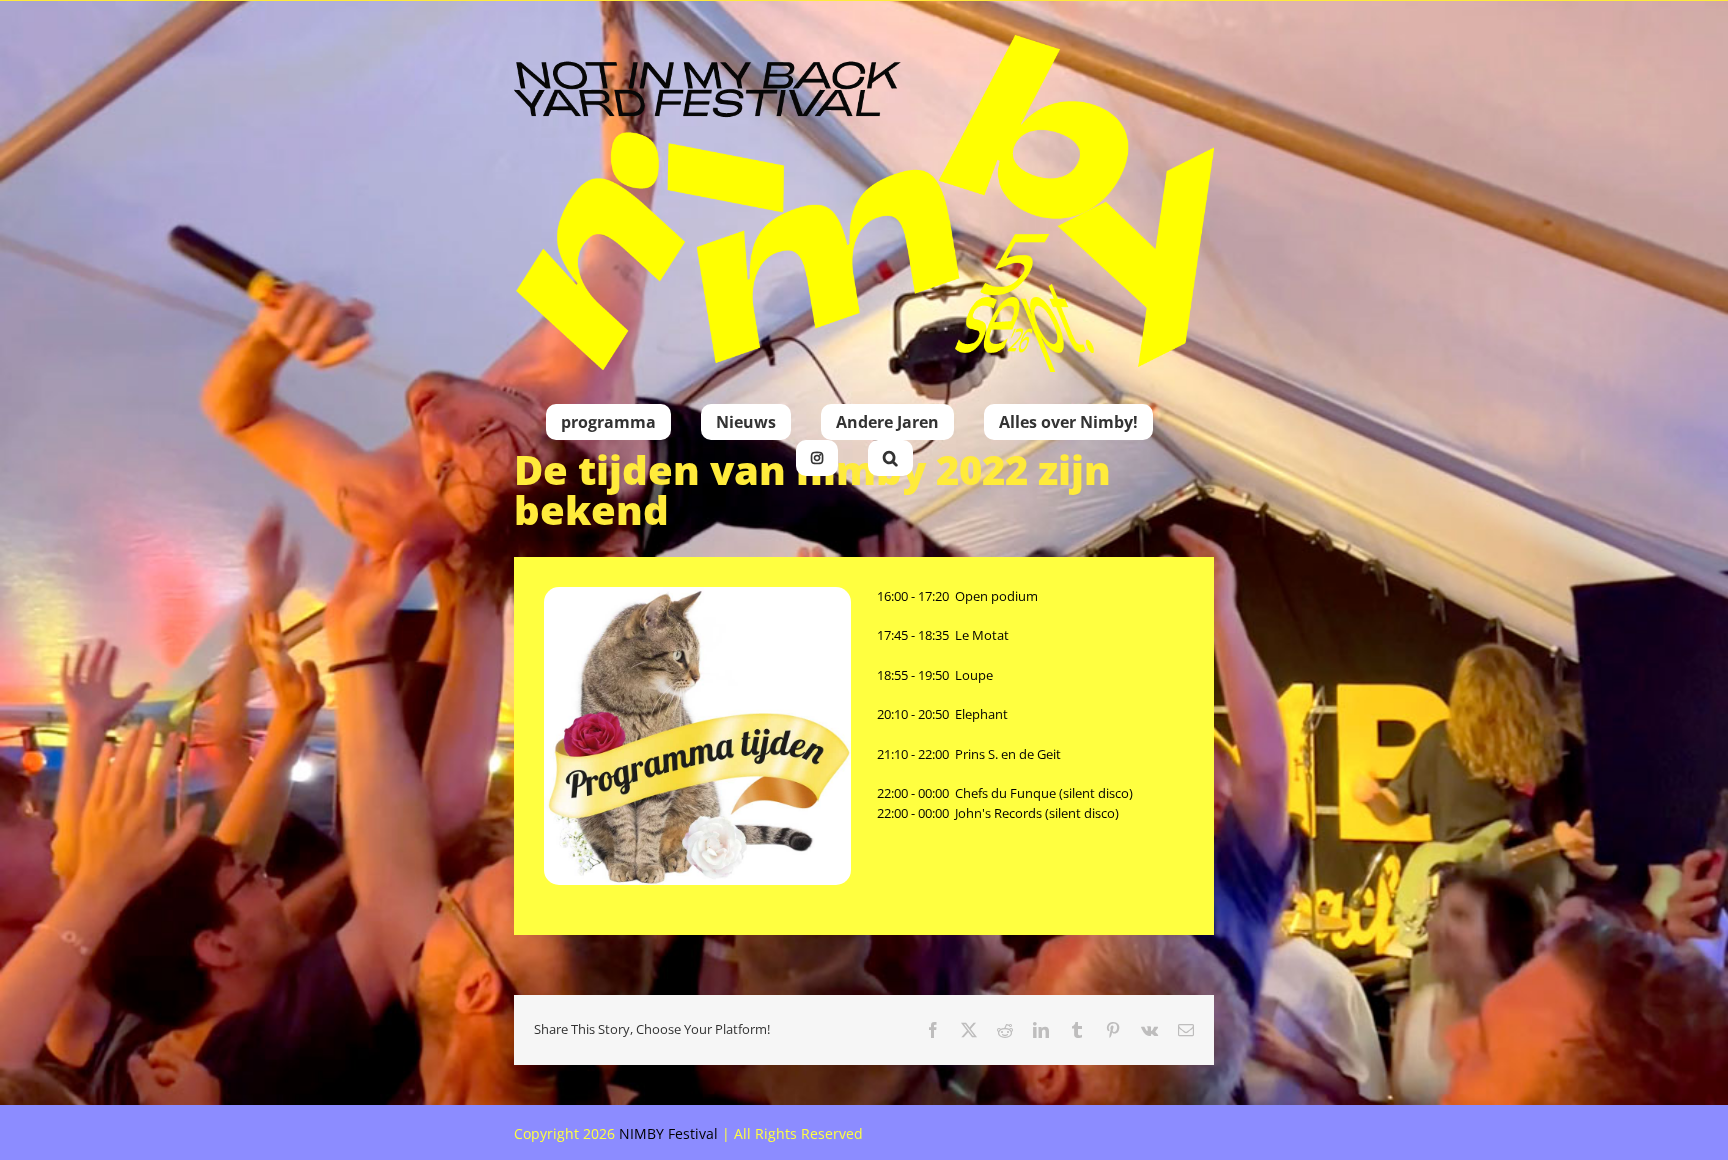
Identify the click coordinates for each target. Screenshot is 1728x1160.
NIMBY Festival (668, 1133)
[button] (890, 458)
